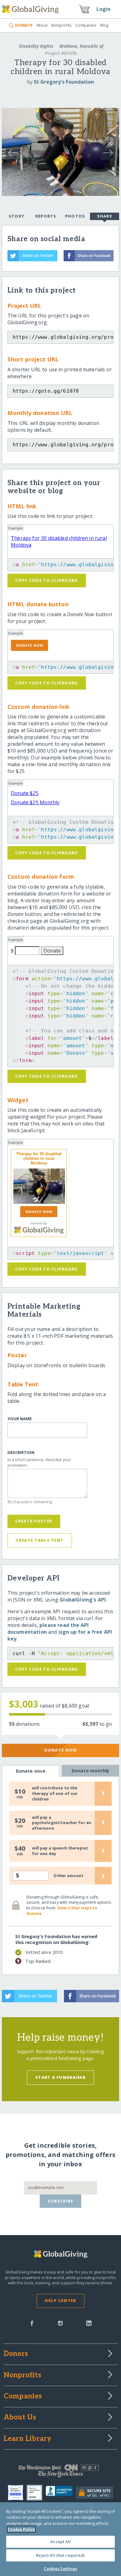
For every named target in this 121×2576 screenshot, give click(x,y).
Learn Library (28, 2439)
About (42, 25)
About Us (20, 2418)
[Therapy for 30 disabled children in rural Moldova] (39, 1186)
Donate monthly (90, 1771)
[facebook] (32, 2323)
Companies (86, 25)
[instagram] (60, 2323)
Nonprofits (61, 25)
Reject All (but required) (60, 2555)
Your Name (20, 1419)
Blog (104, 25)
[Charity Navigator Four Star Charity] (17, 2493)
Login (104, 9)
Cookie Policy (21, 2529)
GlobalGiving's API (83, 1600)
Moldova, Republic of (81, 46)
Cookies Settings (60, 2569)
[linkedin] (89, 2323)
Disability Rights (36, 46)
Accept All (60, 2542)
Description (21, 1453)
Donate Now (61, 1750)
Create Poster (34, 1521)
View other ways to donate (62, 1911)
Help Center (60, 2300)
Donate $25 (25, 793)
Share (105, 216)
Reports (46, 216)
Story (16, 216)
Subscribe (61, 2201)
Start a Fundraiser (60, 2077)
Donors (16, 2354)
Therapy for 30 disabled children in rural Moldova (39, 1158)
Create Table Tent (40, 1540)
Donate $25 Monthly (35, 802)
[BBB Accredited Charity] (61, 2493)
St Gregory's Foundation (64, 82)
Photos (75, 216)
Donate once (31, 1771)
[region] (60, 2539)
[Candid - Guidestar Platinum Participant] (36, 2493)
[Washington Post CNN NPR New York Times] (61, 2472)
